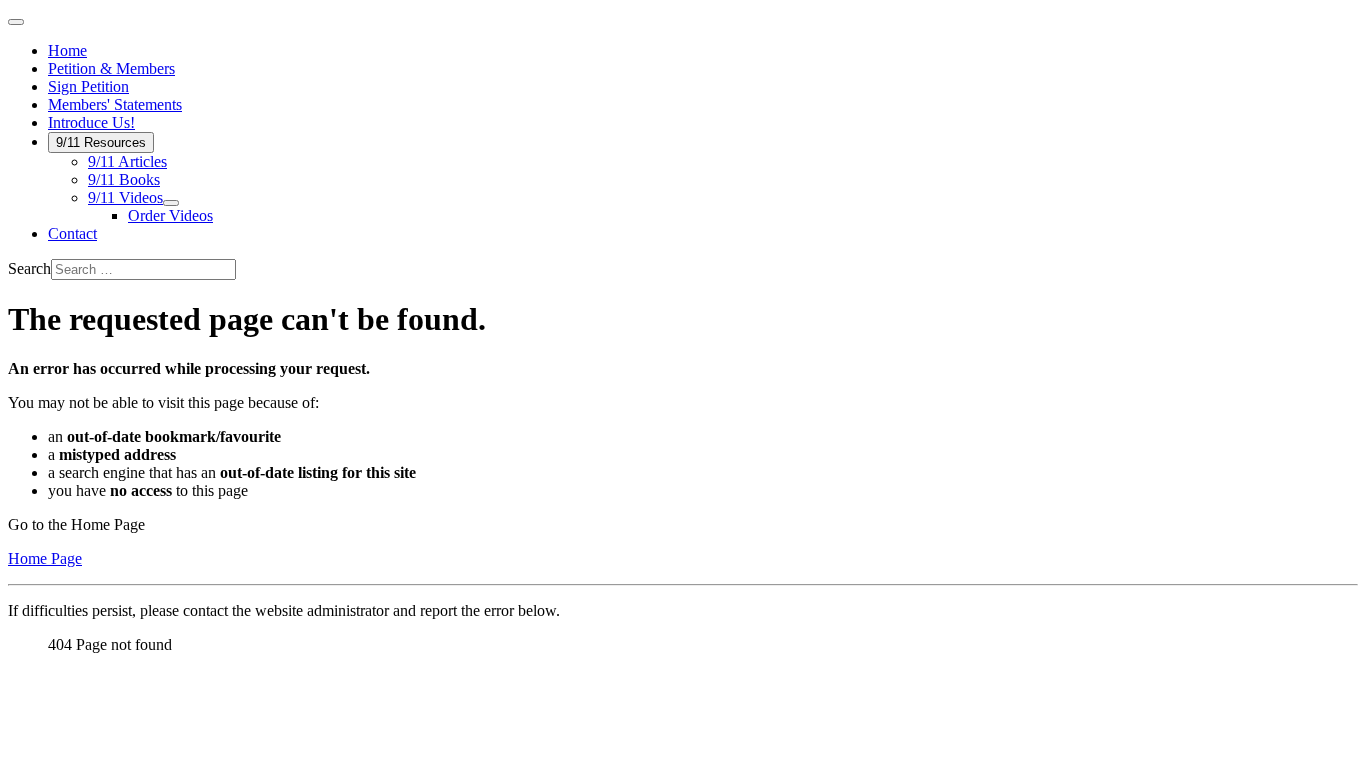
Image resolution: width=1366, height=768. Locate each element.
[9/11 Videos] (171, 203)
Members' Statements (115, 104)
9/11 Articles (127, 161)
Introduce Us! (91, 122)
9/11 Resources (101, 142)
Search (29, 268)
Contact (72, 233)
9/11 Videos (125, 197)
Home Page (45, 558)
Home (67, 50)
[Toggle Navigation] (16, 22)
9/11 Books (124, 179)
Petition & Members (111, 68)
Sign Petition (88, 86)
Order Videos (170, 215)
